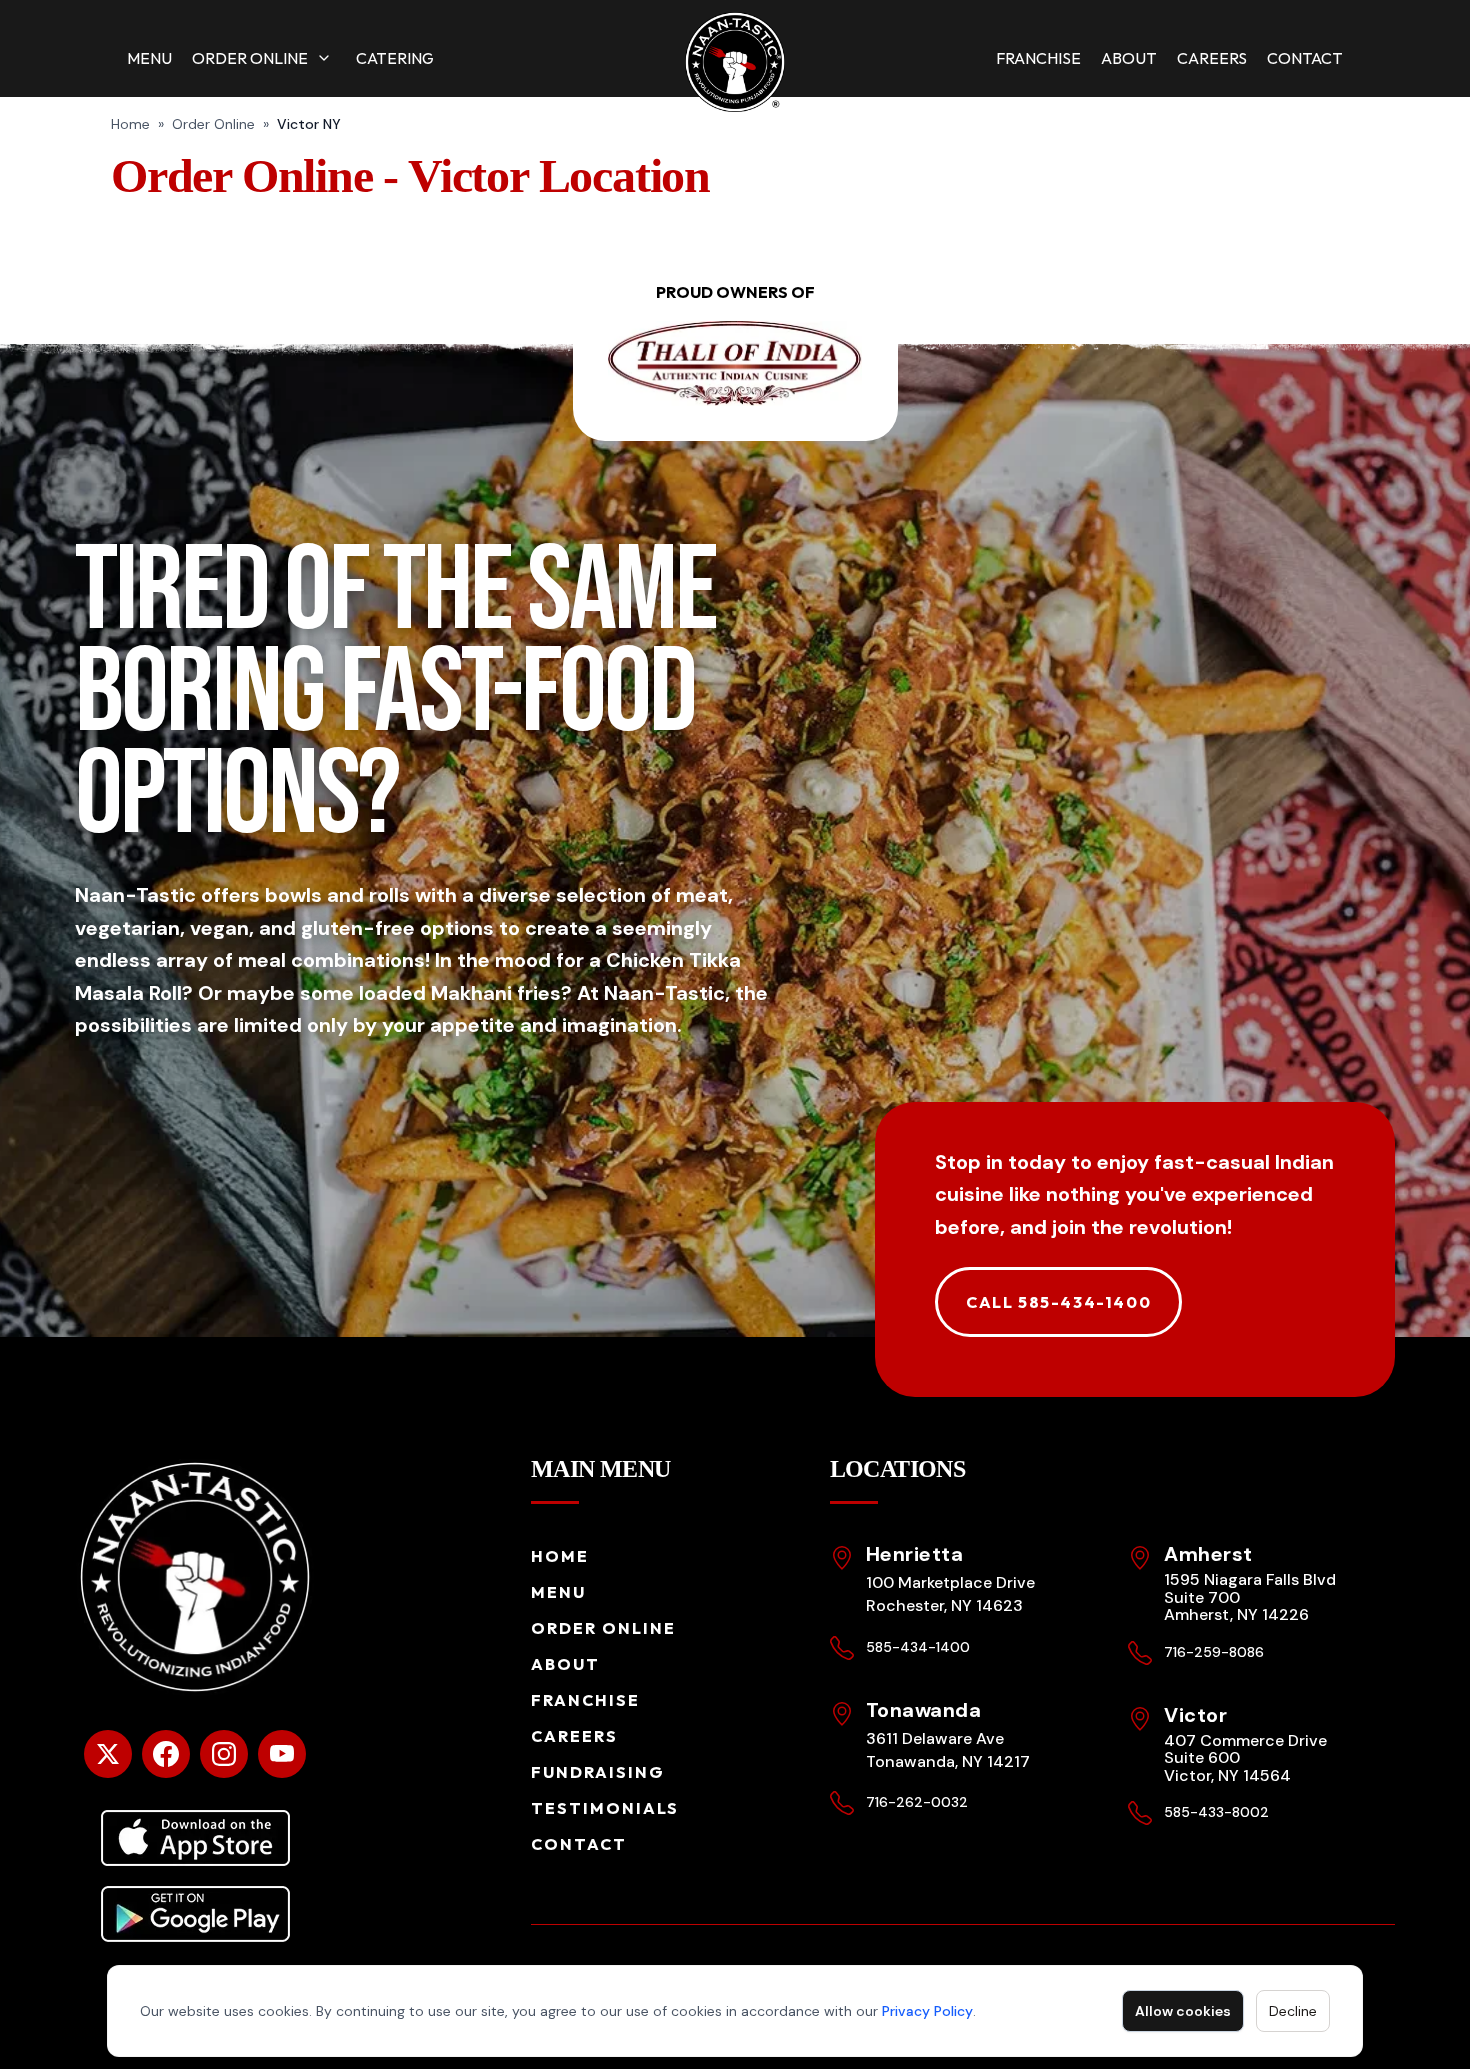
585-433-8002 (1216, 1812)
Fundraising (598, 1772)
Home (130, 124)
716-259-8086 (1214, 1652)
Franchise (1038, 58)
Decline (1293, 2011)
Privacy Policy (927, 2011)
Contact (1305, 58)
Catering (395, 58)
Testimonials (605, 1808)
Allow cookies (1183, 2011)
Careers (1212, 58)
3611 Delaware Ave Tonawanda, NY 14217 (948, 1750)
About (1129, 58)
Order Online (250, 58)
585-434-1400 (918, 1647)
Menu (149, 58)
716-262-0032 (917, 1802)
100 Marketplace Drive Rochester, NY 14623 (950, 1594)
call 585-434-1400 (1058, 1302)
